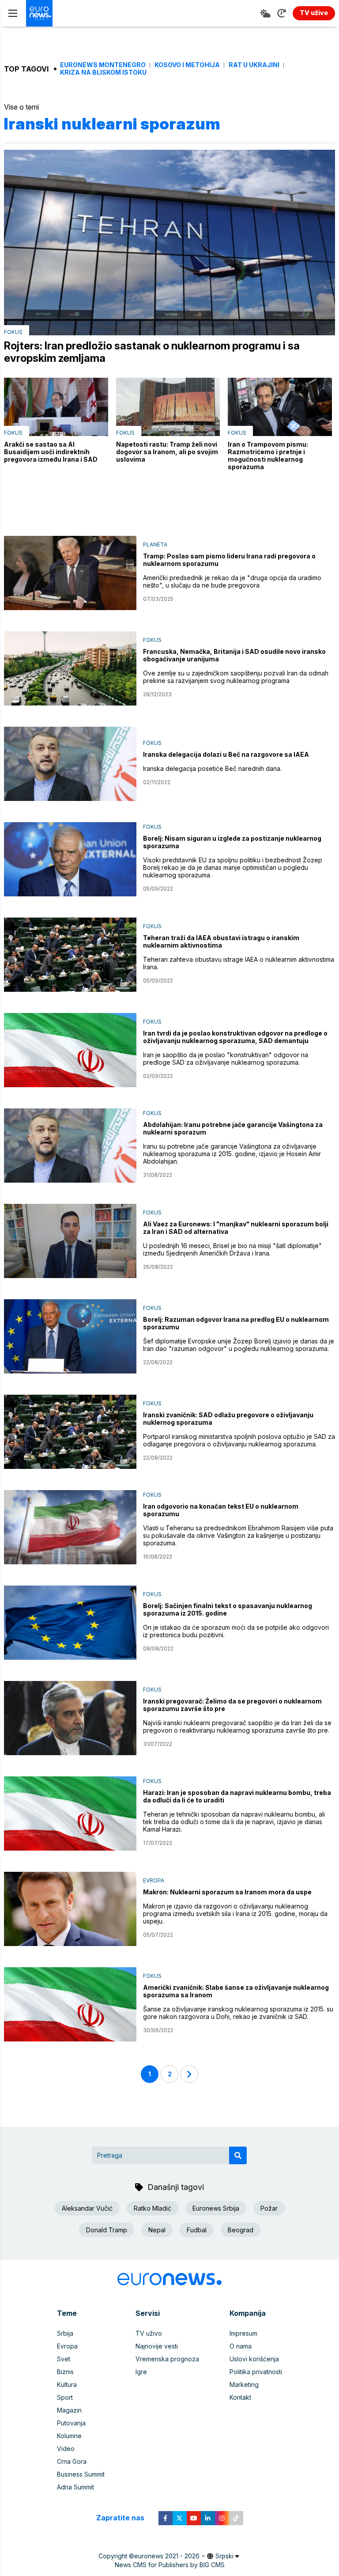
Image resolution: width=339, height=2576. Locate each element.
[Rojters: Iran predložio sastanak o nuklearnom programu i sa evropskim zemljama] (169, 243)
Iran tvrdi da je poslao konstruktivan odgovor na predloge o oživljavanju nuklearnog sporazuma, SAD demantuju (235, 1037)
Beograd (241, 2230)
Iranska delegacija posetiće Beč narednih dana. (212, 768)
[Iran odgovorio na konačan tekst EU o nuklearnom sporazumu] (70, 1527)
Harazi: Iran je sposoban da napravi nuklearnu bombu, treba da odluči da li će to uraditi (237, 1796)
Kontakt (240, 2397)
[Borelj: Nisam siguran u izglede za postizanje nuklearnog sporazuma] (70, 859)
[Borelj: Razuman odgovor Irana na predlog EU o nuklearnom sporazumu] (70, 1336)
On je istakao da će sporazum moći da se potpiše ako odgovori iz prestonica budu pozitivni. (236, 1631)
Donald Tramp (107, 2230)
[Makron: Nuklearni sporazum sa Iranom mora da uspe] (70, 1909)
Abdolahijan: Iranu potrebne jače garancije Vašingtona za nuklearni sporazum (233, 1128)
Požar (269, 2208)
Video (66, 2449)
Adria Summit (75, 2487)
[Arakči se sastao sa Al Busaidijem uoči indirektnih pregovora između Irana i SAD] (56, 407)
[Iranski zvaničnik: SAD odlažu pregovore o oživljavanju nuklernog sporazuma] (70, 1432)
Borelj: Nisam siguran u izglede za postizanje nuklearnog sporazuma (232, 842)
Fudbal (197, 2230)
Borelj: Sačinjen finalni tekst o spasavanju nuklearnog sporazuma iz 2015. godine (228, 1609)
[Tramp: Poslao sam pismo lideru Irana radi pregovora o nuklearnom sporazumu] (70, 573)
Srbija (65, 2333)
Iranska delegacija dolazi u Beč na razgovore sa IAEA (226, 754)
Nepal (157, 2230)
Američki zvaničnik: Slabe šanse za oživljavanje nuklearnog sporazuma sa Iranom (236, 1991)
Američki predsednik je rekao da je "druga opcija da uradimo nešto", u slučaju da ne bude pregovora (232, 581)
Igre (141, 2372)
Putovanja (71, 2423)
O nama (241, 2346)
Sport (65, 2397)
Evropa (154, 1880)
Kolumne (69, 2436)
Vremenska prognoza (167, 2359)
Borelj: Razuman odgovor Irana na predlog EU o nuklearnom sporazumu (236, 1323)
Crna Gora (72, 2461)
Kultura (67, 2384)
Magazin (69, 2410)
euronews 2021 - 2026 (167, 2556)
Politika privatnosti (256, 2372)
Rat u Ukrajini (254, 65)
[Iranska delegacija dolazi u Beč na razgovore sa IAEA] (70, 764)
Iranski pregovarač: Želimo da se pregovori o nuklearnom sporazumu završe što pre (232, 1705)
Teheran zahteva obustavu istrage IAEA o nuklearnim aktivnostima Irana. (239, 963)
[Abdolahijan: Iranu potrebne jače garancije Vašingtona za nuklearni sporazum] (70, 1146)
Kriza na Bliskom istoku (103, 72)
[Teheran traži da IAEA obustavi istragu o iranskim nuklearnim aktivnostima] (70, 955)
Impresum (243, 2333)
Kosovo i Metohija (187, 65)
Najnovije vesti (157, 2346)
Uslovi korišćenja (254, 2359)
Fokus (13, 332)
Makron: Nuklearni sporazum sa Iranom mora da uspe (227, 1892)
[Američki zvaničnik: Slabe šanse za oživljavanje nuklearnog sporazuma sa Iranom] (70, 2004)
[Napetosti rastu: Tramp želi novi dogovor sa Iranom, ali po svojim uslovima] (168, 407)
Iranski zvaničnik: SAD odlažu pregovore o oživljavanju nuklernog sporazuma (228, 1419)
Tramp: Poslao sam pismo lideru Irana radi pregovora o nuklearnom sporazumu (229, 560)
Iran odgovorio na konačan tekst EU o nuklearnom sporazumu (221, 1510)
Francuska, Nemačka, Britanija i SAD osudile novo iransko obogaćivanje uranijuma (234, 655)
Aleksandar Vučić (87, 2208)
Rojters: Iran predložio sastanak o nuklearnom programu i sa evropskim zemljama (152, 352)
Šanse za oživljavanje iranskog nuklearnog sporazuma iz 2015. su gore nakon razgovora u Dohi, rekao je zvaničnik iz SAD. (238, 2013)
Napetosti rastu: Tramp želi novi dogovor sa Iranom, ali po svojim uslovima (167, 452)
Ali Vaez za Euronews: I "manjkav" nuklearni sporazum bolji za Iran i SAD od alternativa (236, 1228)
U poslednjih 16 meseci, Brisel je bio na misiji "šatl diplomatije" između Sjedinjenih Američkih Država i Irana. (232, 1249)
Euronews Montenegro (103, 65)
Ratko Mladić (153, 2208)
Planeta (155, 544)
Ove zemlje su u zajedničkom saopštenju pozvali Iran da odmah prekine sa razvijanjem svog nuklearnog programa (236, 677)
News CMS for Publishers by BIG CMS (170, 2565)
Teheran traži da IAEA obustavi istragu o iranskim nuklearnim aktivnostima (221, 941)
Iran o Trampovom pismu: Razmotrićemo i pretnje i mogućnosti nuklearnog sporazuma (268, 455)
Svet (64, 2359)
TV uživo (149, 2333)
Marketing (244, 2384)
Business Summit (81, 2474)
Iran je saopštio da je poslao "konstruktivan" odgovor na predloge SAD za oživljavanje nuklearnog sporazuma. (226, 1058)
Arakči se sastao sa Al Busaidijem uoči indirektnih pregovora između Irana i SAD (51, 452)
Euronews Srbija (216, 2208)
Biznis (65, 2372)
